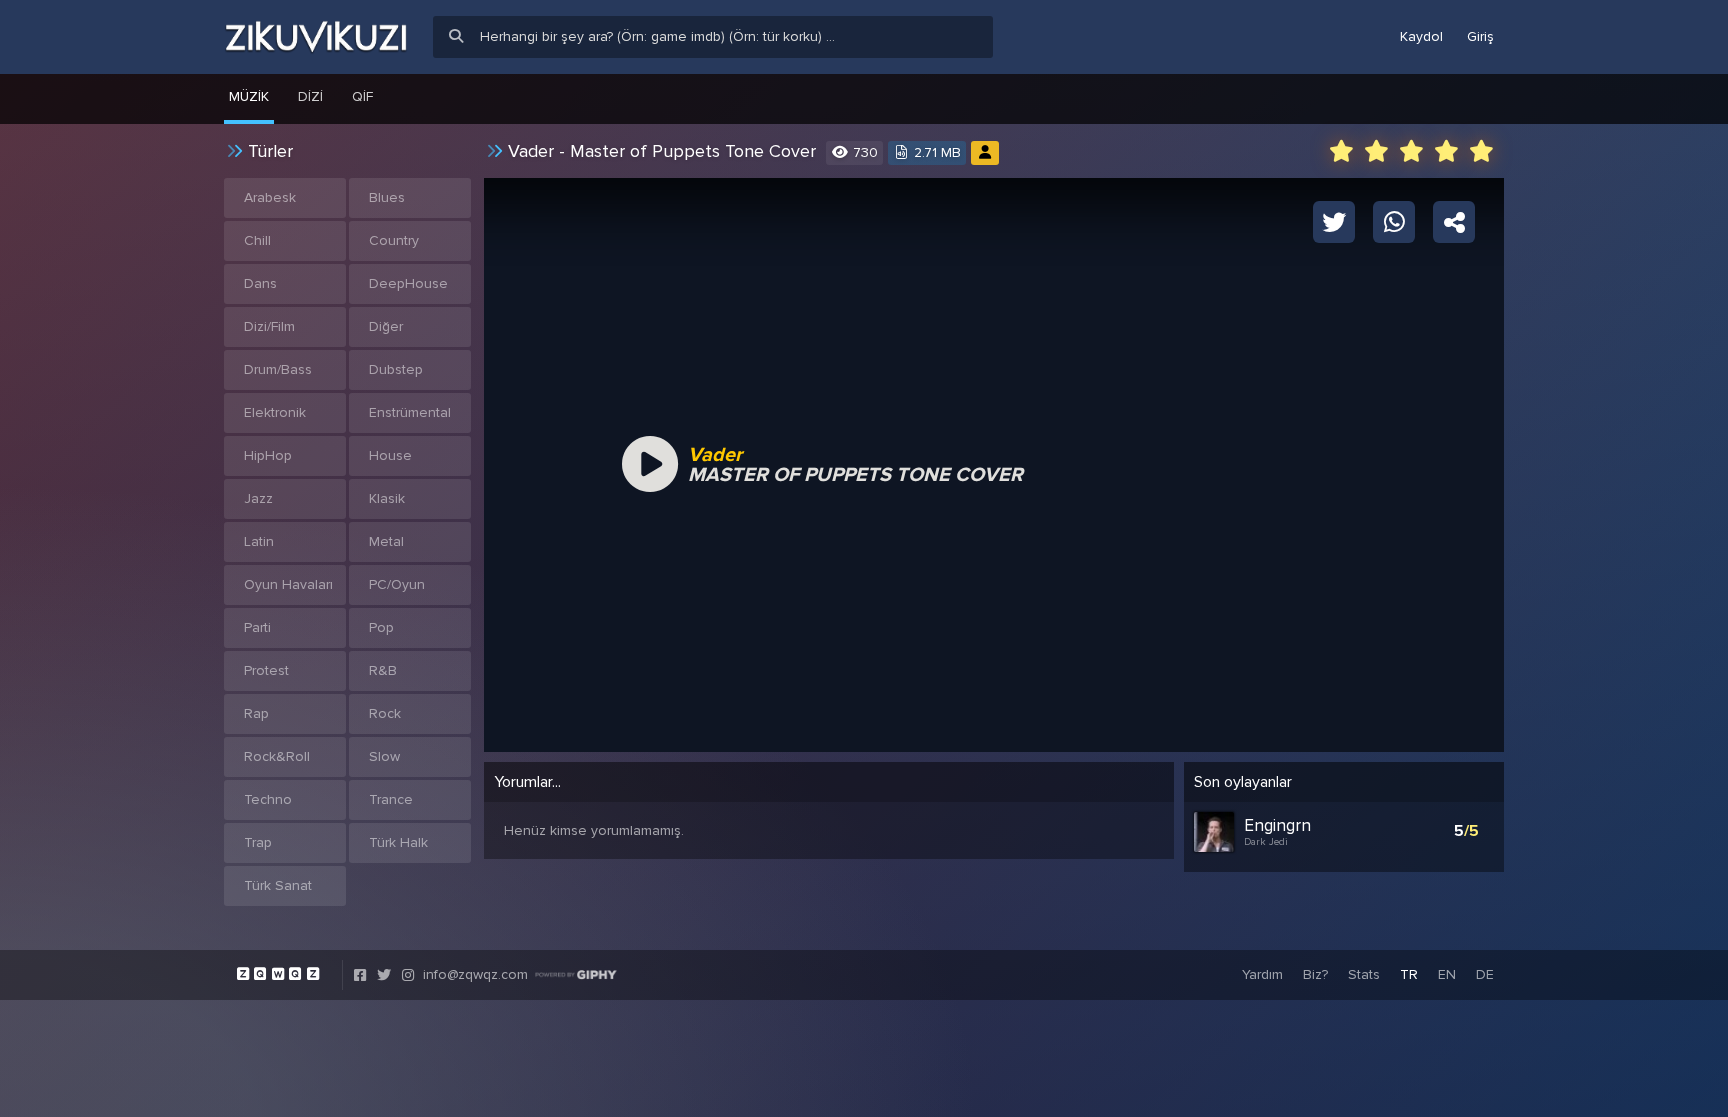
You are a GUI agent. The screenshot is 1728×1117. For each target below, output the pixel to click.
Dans (260, 283)
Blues (387, 197)
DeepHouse (408, 283)
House (390, 455)
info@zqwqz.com (475, 974)
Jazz (258, 498)
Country (394, 240)
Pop (381, 627)
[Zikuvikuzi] (316, 37)
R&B (383, 670)
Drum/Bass (278, 369)
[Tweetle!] (1334, 221)
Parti (257, 627)
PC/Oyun (397, 584)
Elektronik (275, 412)
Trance (391, 799)
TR (1409, 974)
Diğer (386, 326)
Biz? (1315, 974)
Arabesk (270, 197)
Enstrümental (410, 412)
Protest (266, 670)
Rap (256, 713)
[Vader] (985, 152)
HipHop (268, 455)
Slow (384, 756)
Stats (1364, 974)
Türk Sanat (278, 885)
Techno (268, 799)
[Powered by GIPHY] (576, 975)
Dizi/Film (269, 326)
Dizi (310, 96)
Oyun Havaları (288, 584)
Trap (258, 842)
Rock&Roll (277, 756)
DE (1485, 974)
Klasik (387, 498)
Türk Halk (398, 842)
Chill (257, 240)
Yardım (1262, 974)
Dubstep (396, 369)
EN (1447, 974)
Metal (386, 541)
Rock (385, 713)
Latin (259, 541)
